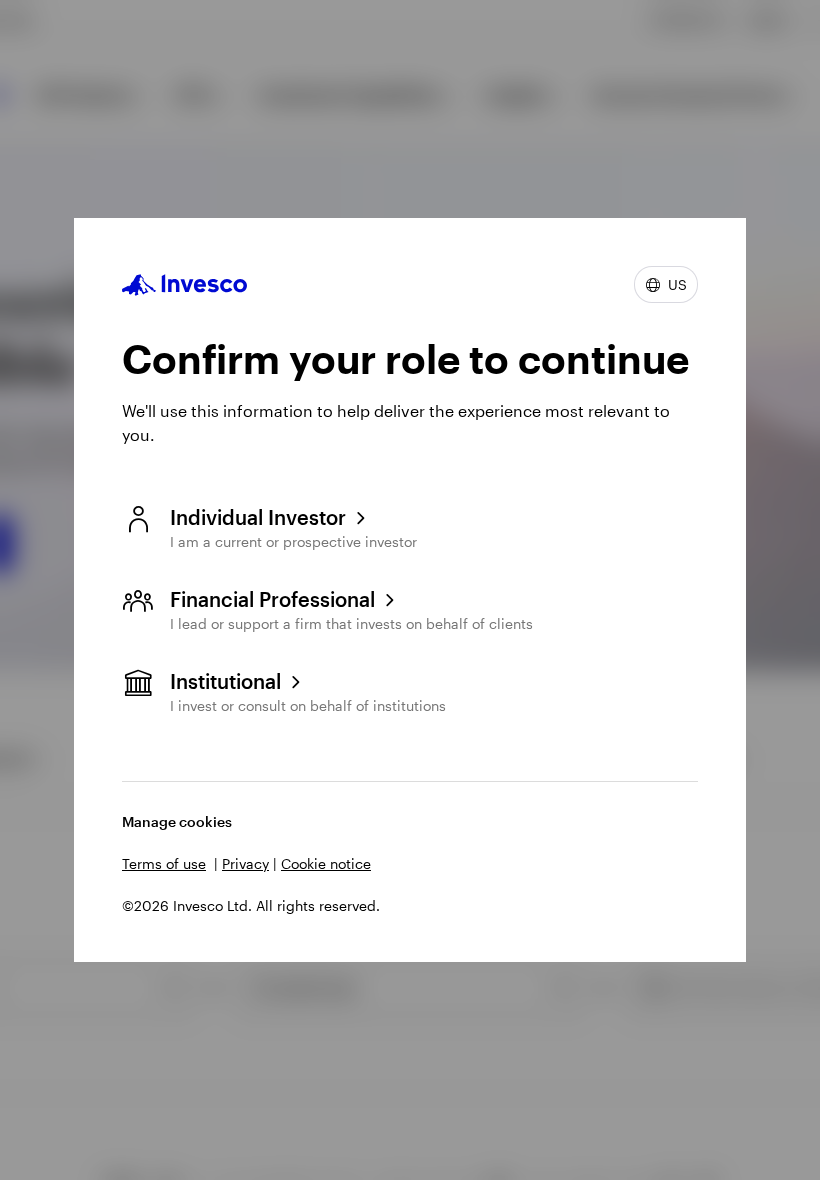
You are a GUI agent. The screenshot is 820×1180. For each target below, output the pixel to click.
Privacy (245, 863)
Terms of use (164, 863)
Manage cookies (177, 821)
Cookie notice (326, 863)
